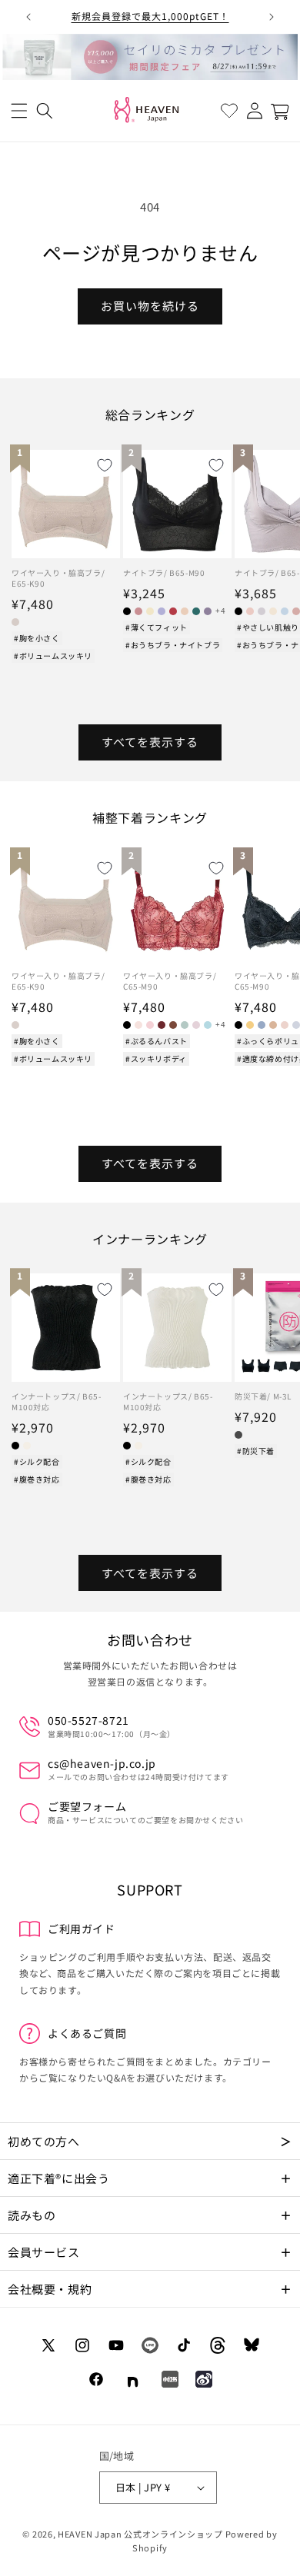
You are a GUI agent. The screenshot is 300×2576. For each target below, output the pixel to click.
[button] (19, 111)
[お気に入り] (229, 111)
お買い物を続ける (150, 306)
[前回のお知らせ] (28, 17)
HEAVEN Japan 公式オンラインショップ (140, 2534)
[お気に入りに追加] (105, 465)
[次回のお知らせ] (272, 17)
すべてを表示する (150, 742)
